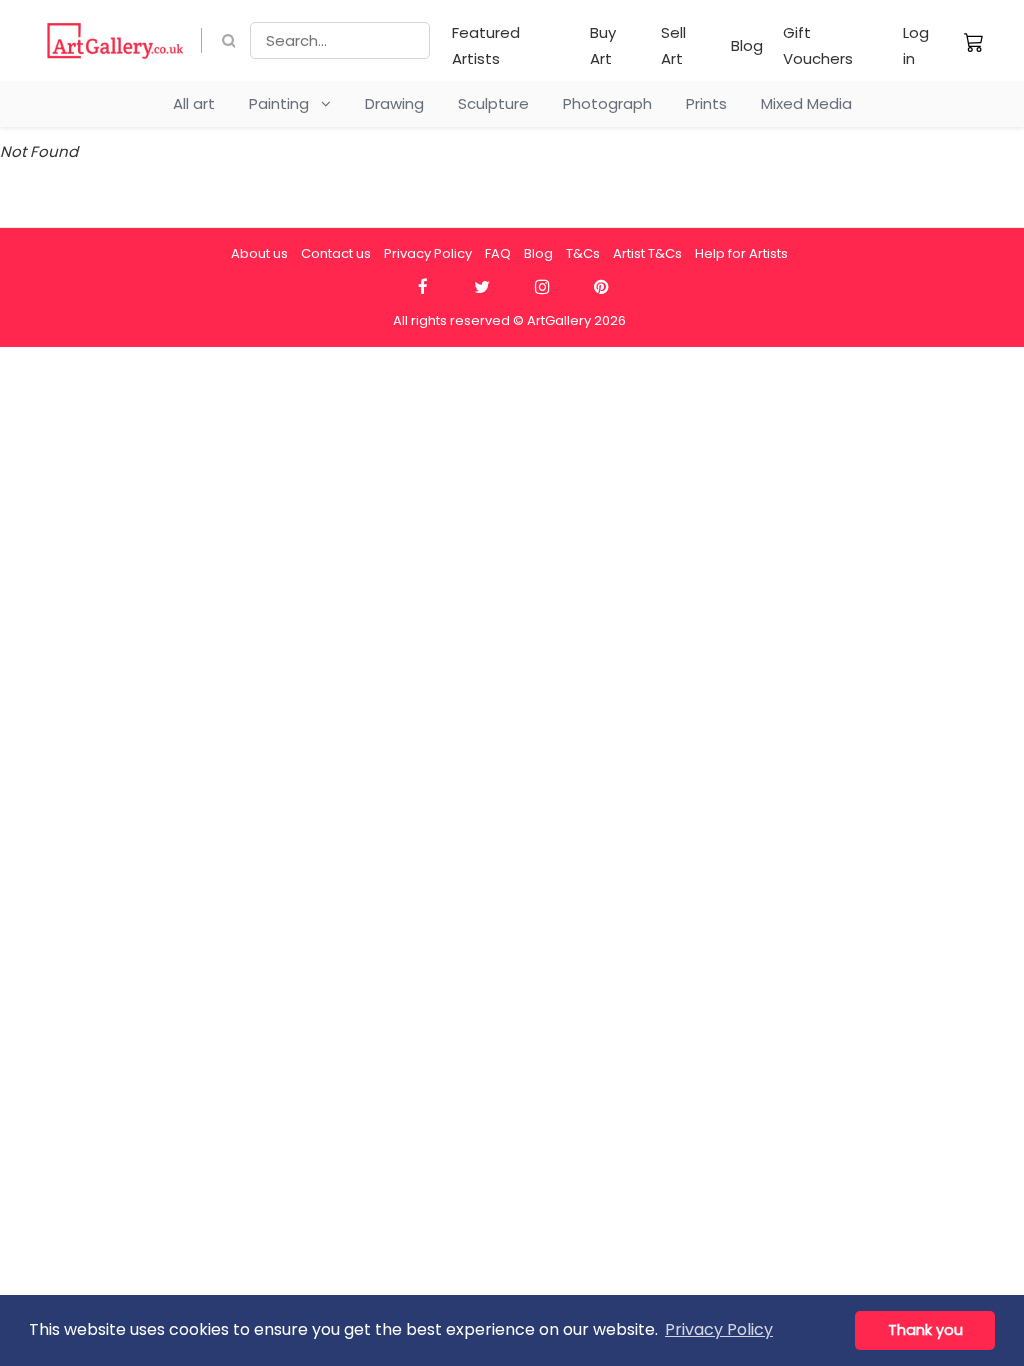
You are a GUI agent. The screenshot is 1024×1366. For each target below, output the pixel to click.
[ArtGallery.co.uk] (115, 40)
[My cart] (974, 42)
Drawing (394, 103)
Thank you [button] (925, 1330)
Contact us (336, 253)
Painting (285, 103)
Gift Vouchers (818, 45)
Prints (706, 103)
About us (259, 253)
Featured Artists (486, 45)
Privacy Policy (428, 253)
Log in (916, 45)
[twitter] (482, 287)
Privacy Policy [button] (719, 1329)
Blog (747, 45)
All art (194, 103)
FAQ (498, 253)
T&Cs (583, 253)
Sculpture (493, 103)
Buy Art (603, 45)
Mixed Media (806, 103)
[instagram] (541, 287)
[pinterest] (601, 287)
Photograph (607, 103)
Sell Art (673, 45)
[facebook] (422, 287)
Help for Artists (741, 253)
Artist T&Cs (647, 253)
